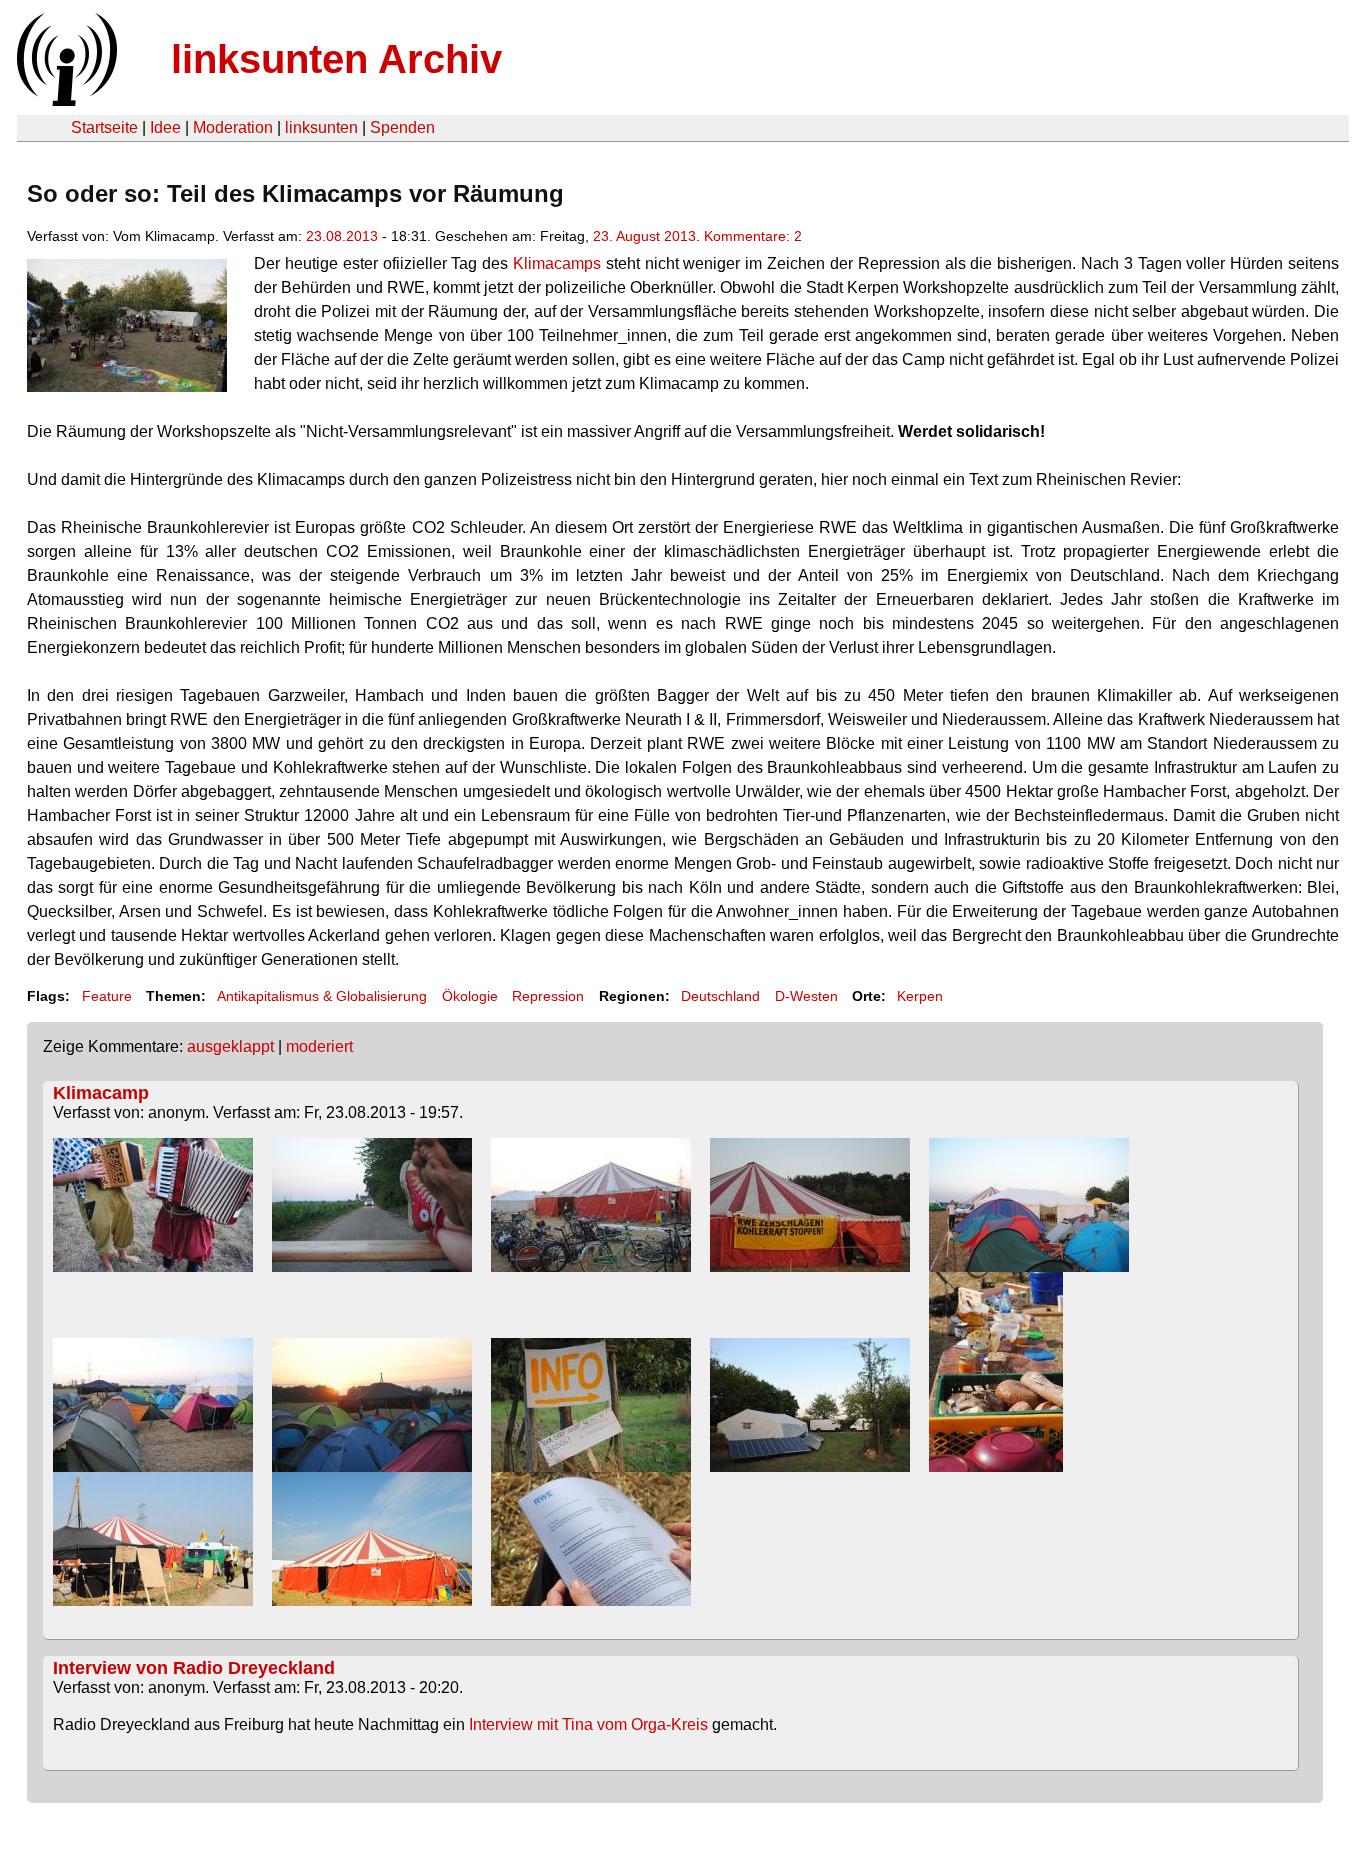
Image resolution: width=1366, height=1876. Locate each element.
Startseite (104, 127)
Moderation (233, 127)
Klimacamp (101, 1093)
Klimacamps (557, 263)
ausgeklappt (230, 1046)
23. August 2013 (644, 236)
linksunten (321, 127)
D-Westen (806, 996)
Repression (548, 996)
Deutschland (720, 996)
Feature (107, 996)
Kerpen (920, 996)
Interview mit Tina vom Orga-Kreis (588, 1724)
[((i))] (65, 100)
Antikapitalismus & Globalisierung (322, 996)
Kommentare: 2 (753, 236)
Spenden (402, 127)
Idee (165, 127)
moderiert (319, 1046)
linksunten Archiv (336, 59)
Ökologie (470, 996)
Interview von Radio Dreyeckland (194, 1668)
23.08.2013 (342, 236)
